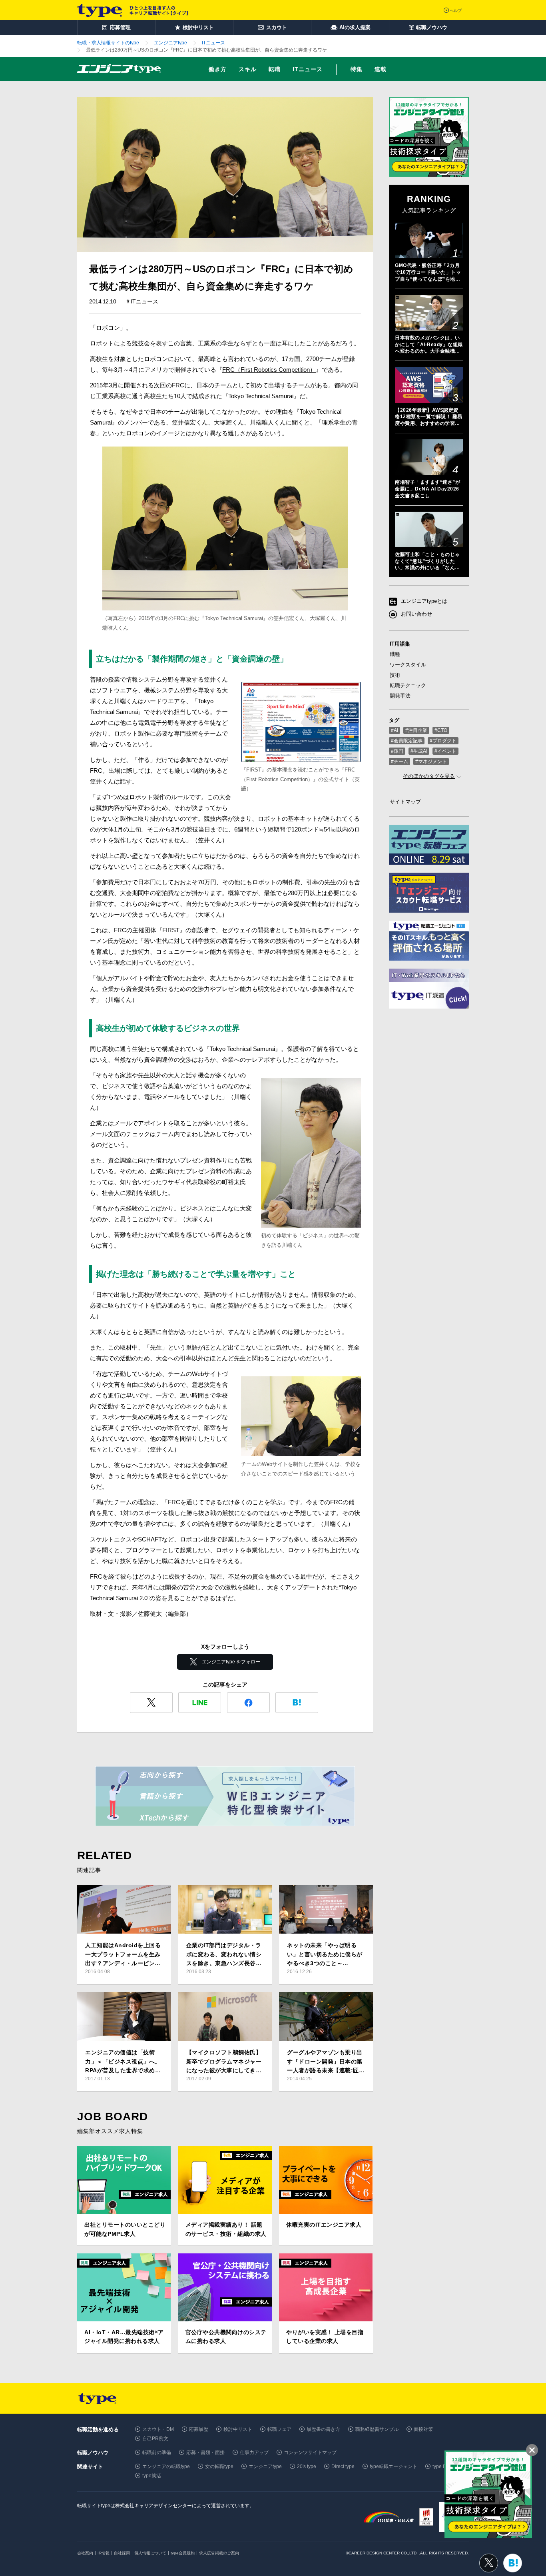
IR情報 (104, 2553)
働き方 (218, 69)
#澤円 (397, 751)
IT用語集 (400, 644)
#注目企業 (416, 730)
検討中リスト (238, 2429)
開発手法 (400, 696)
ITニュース (308, 69)
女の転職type (219, 2466)
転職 (275, 69)
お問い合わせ (416, 614)
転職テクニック (408, 685)
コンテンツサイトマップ (310, 2452)
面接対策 (423, 2429)
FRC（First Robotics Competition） (269, 370)
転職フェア (279, 2429)
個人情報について (150, 2553)
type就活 (152, 2476)
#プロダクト (443, 741)
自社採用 (122, 2553)
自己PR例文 (155, 2438)
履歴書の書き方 (323, 2429)
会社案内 (85, 2553)
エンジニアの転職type (166, 2466)
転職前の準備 (157, 2452)
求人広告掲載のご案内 (219, 2553)
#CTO (441, 730)
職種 (395, 654)
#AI (395, 730)
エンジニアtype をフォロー (231, 1662)
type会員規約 (183, 2553)
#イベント (445, 751)
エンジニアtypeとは (424, 601)
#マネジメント (431, 762)
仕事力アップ (254, 2452)
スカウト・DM (158, 2429)
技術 (395, 675)
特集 (357, 69)
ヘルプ (456, 11)
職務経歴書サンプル (377, 2429)
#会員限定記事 (407, 741)
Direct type (343, 2466)
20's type (307, 2466)
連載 (381, 69)
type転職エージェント (394, 2466)
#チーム (400, 762)
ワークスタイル (408, 665)
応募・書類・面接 (205, 2452)
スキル (248, 69)
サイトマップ (405, 802)
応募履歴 (199, 2429)
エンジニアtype (265, 2466)
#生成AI (419, 751)
